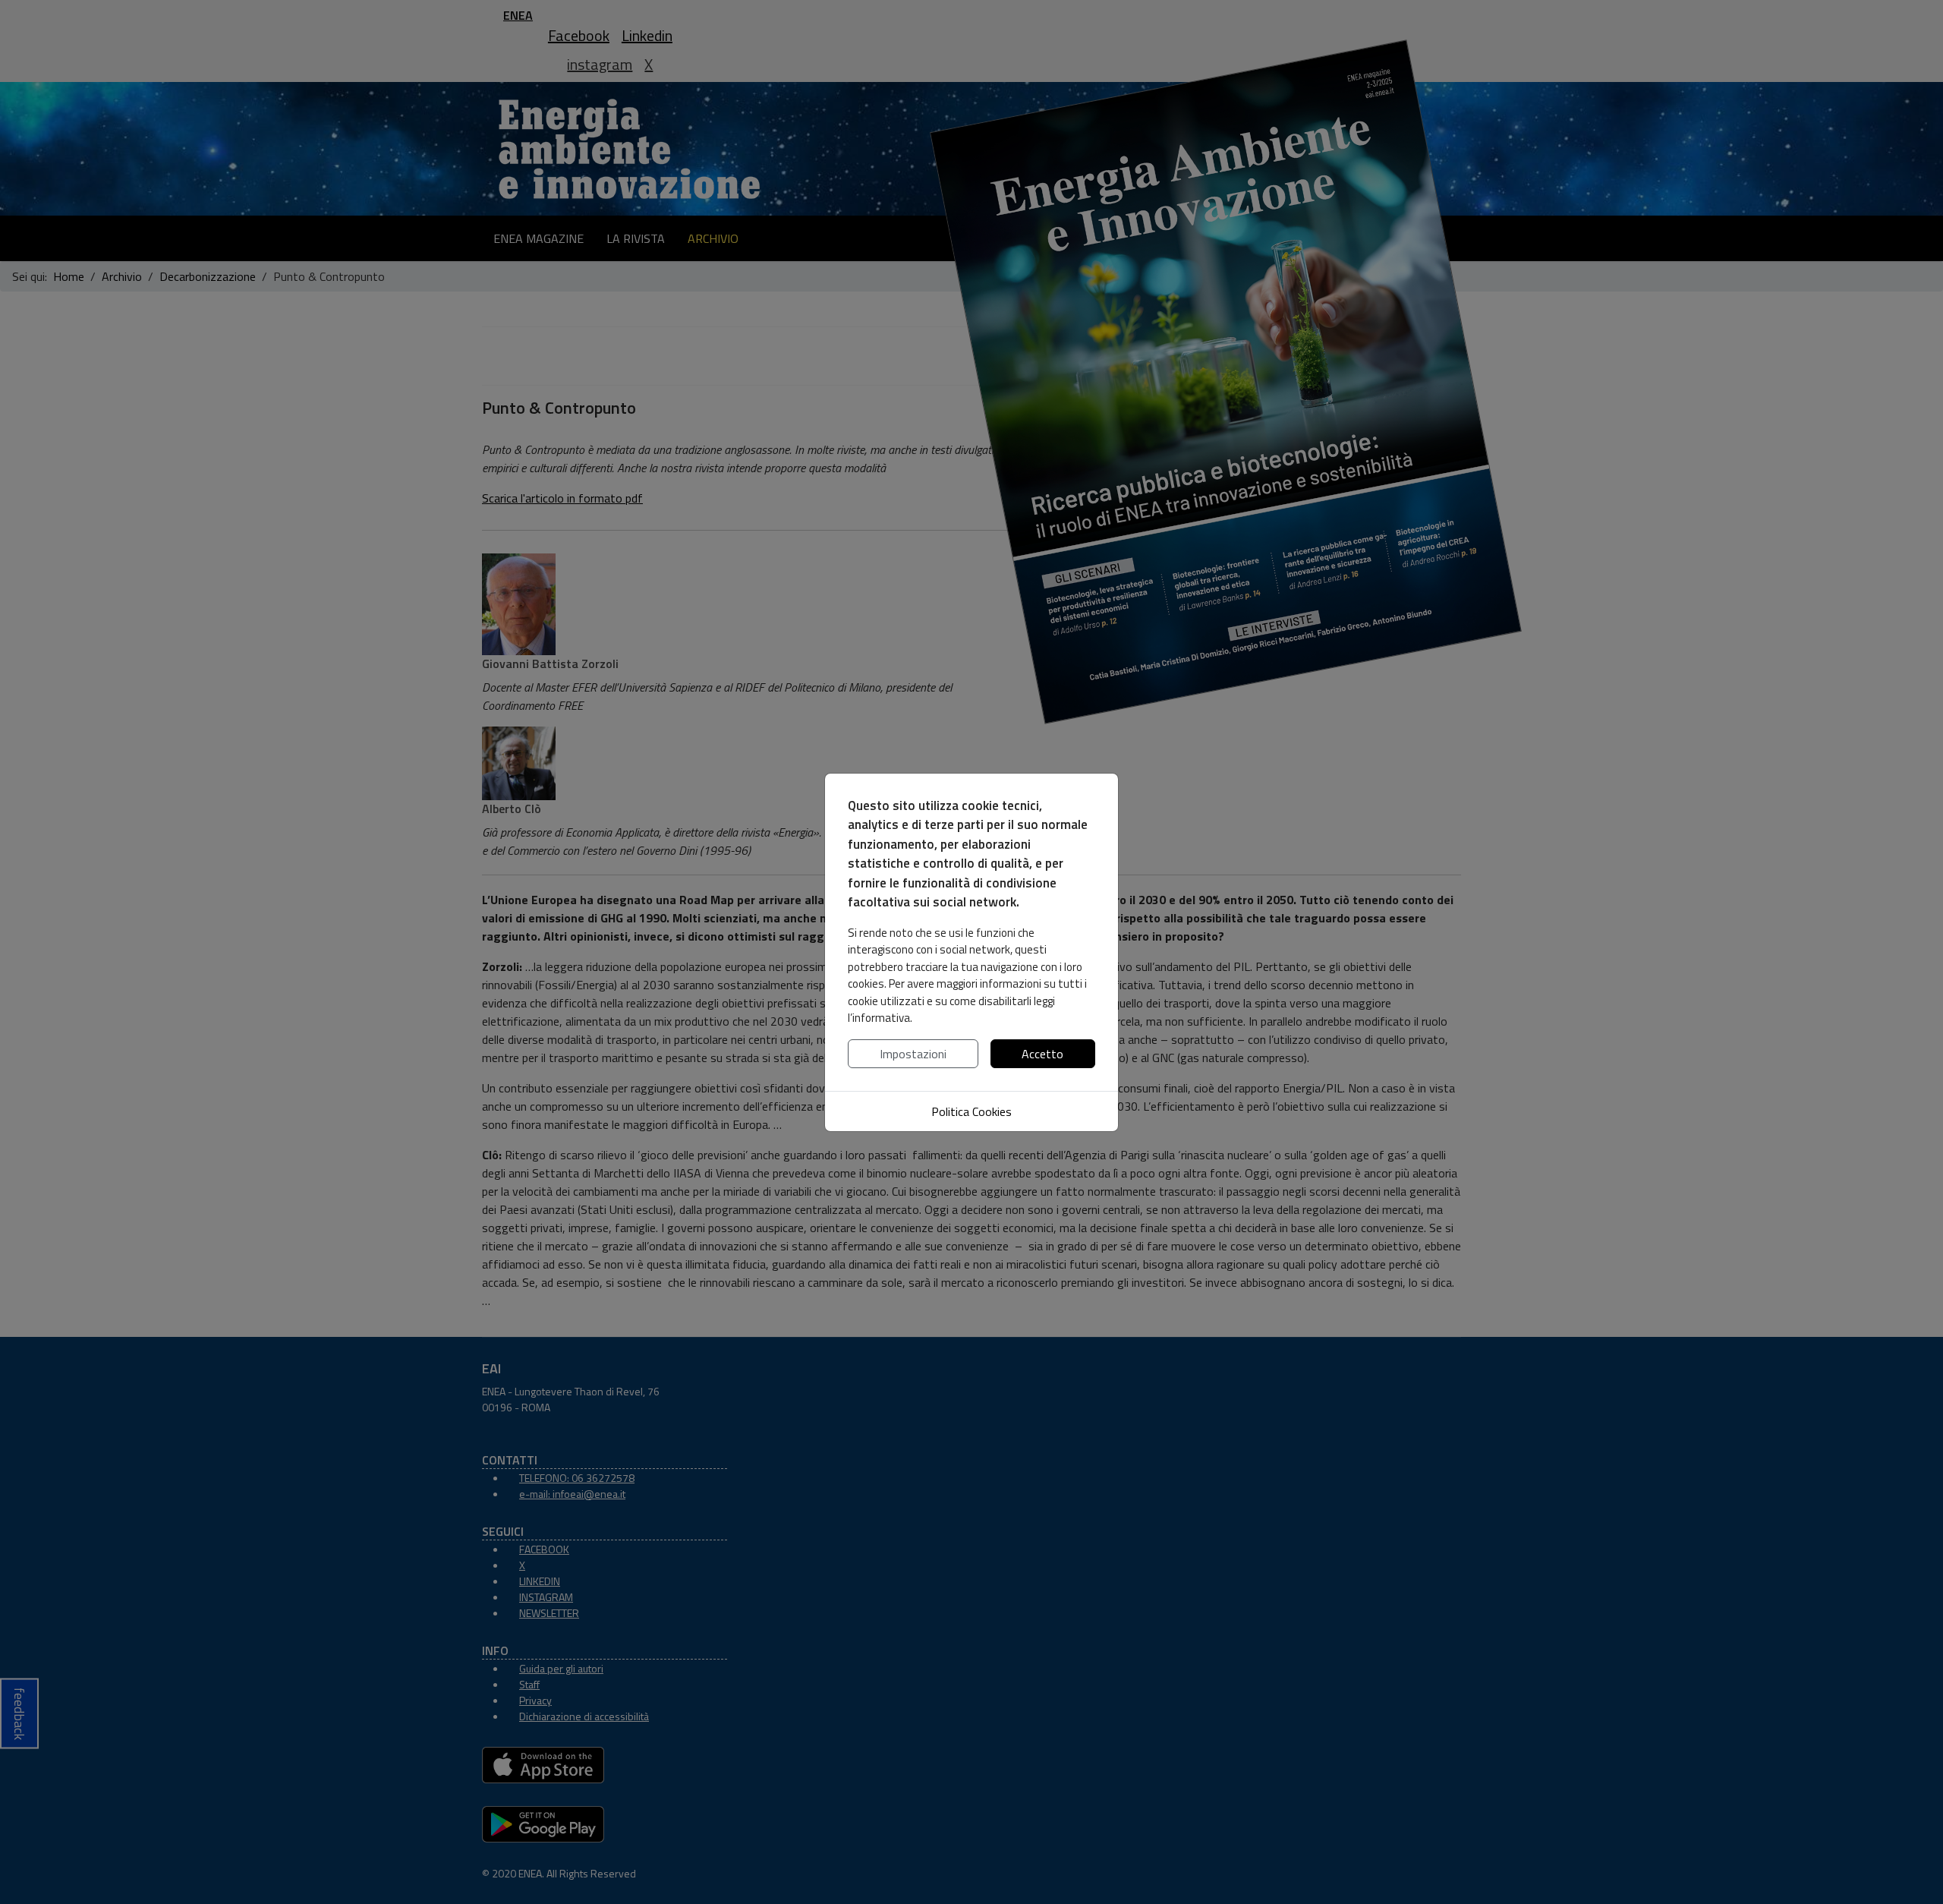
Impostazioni (913, 1054)
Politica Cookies (971, 1111)
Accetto (1042, 1054)
